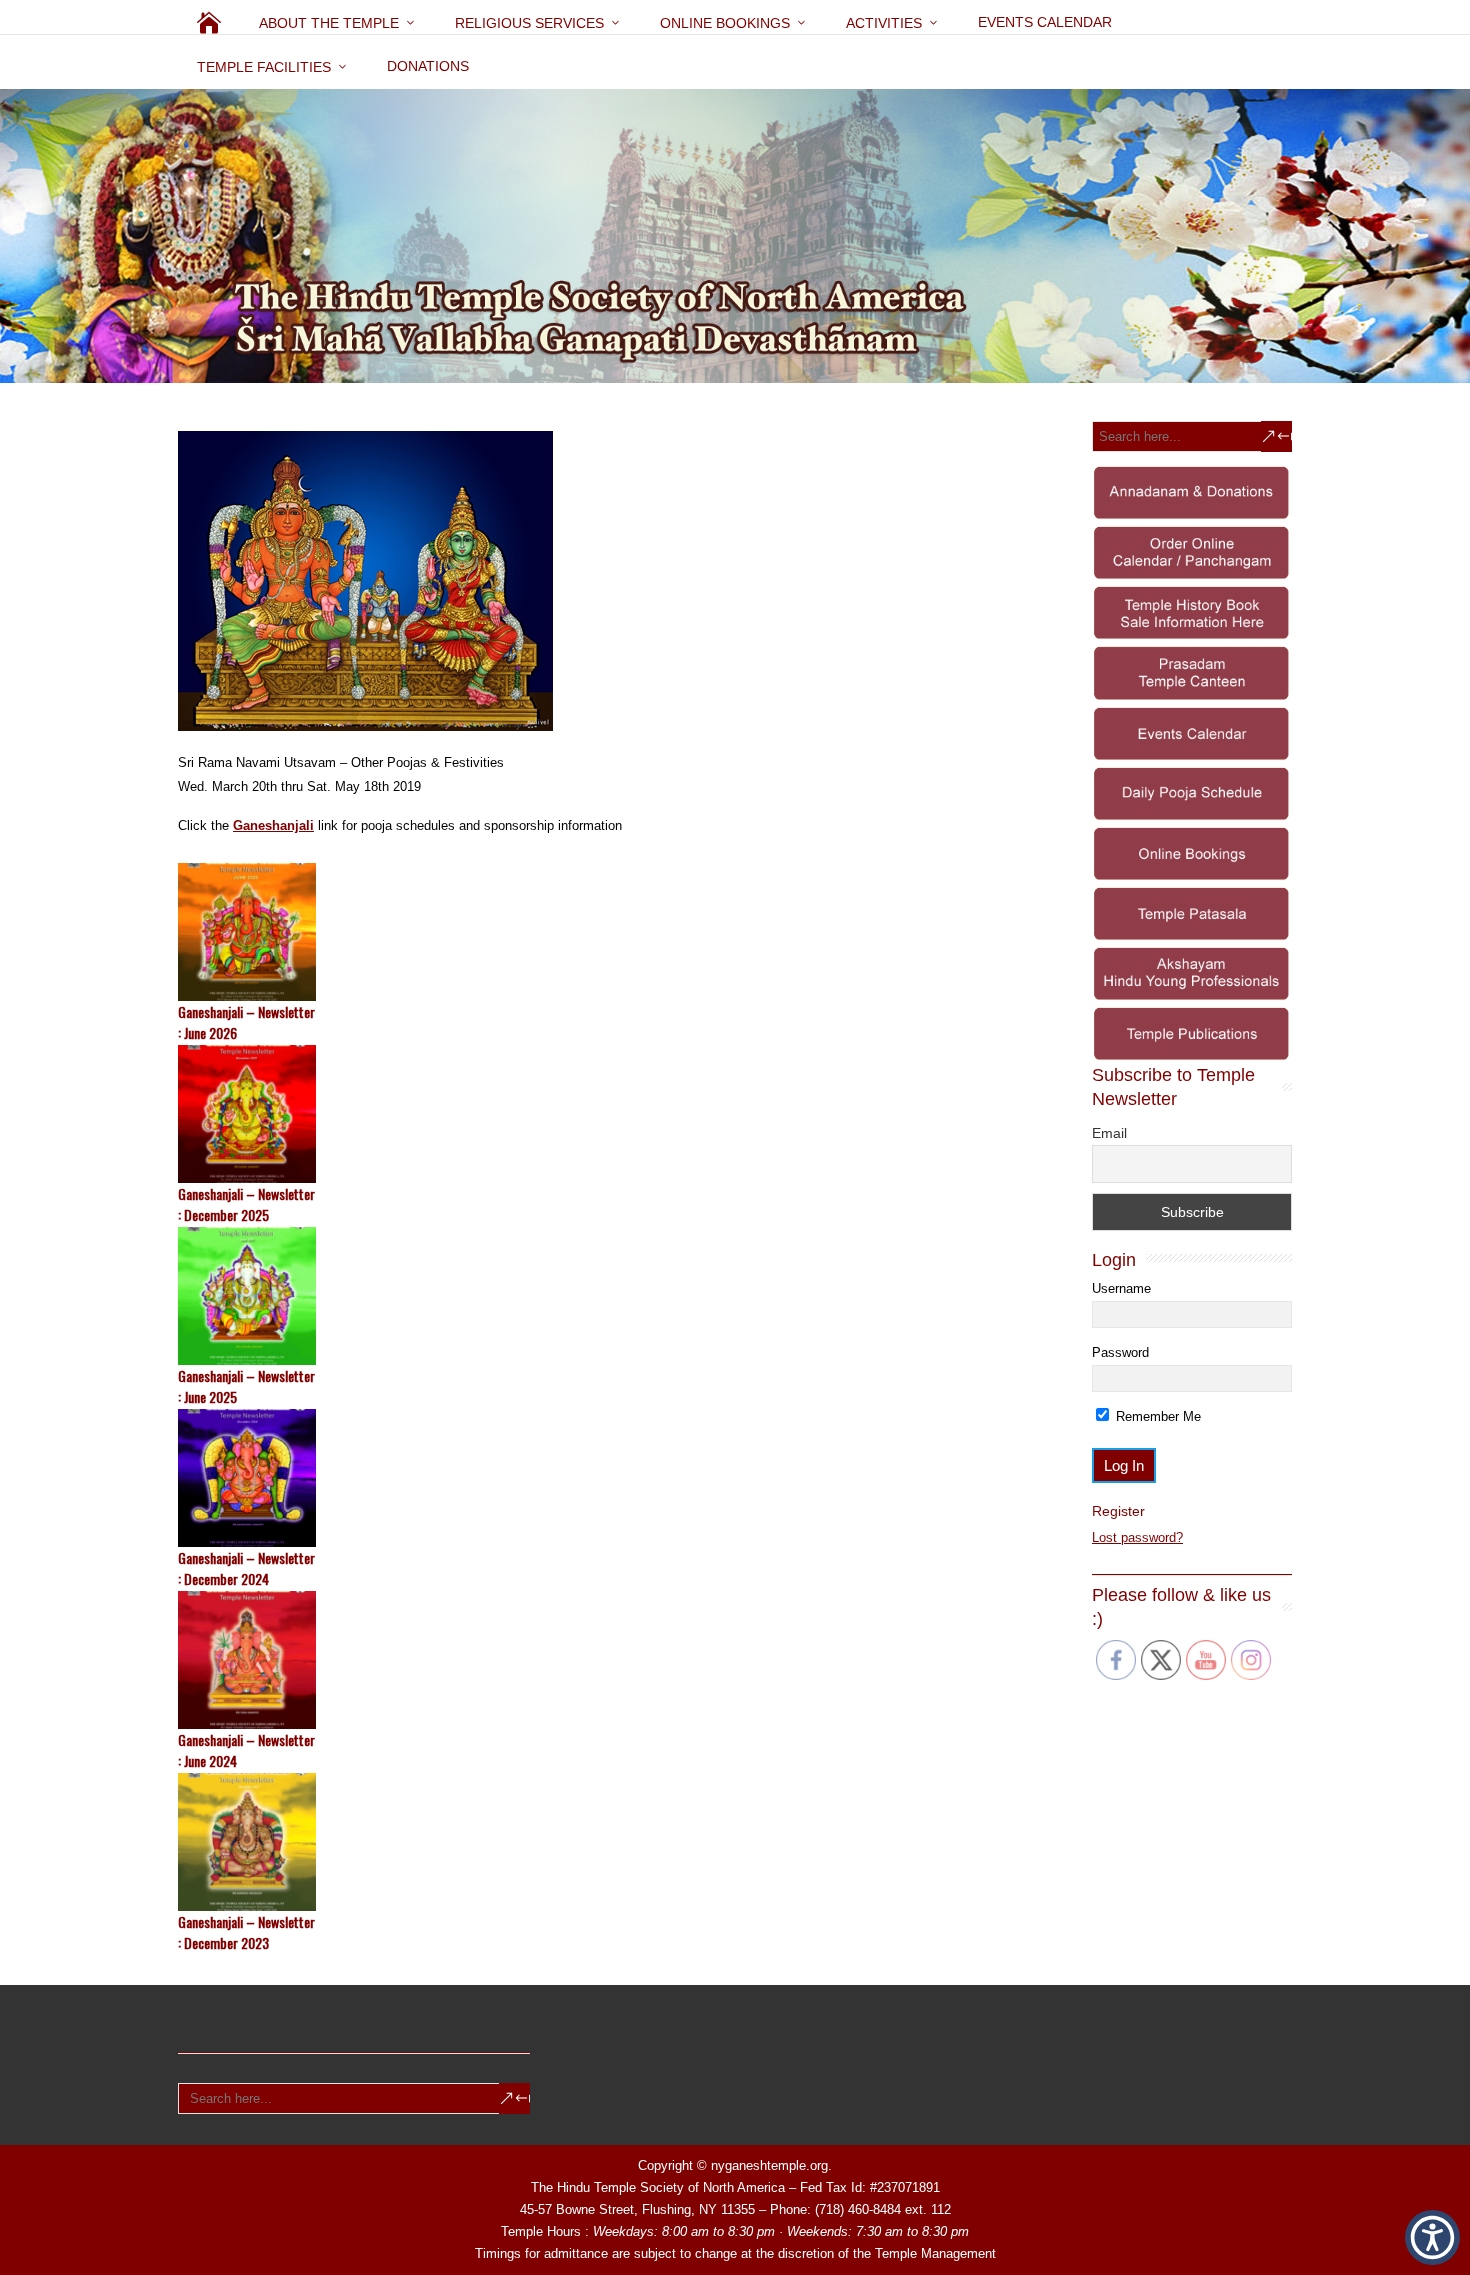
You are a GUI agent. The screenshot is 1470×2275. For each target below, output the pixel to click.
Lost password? (1137, 1537)
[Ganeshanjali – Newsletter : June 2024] (595, 1660)
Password (1120, 1352)
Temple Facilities (264, 67)
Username (1121, 1288)
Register (1118, 1511)
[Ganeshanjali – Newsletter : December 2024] (595, 1478)
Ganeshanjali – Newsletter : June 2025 (246, 1386)
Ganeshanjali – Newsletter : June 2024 (246, 1750)
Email (1109, 1133)
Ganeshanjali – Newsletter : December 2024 (246, 1568)
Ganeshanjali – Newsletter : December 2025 (246, 1204)
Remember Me (1156, 1416)
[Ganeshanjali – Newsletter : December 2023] (595, 1842)
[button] (1432, 2237)
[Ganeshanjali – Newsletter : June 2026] (595, 932)
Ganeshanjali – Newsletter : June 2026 (246, 1022)
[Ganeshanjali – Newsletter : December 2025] (595, 1114)
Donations (428, 66)
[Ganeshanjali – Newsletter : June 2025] (595, 1296)
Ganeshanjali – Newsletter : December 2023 (246, 1932)
